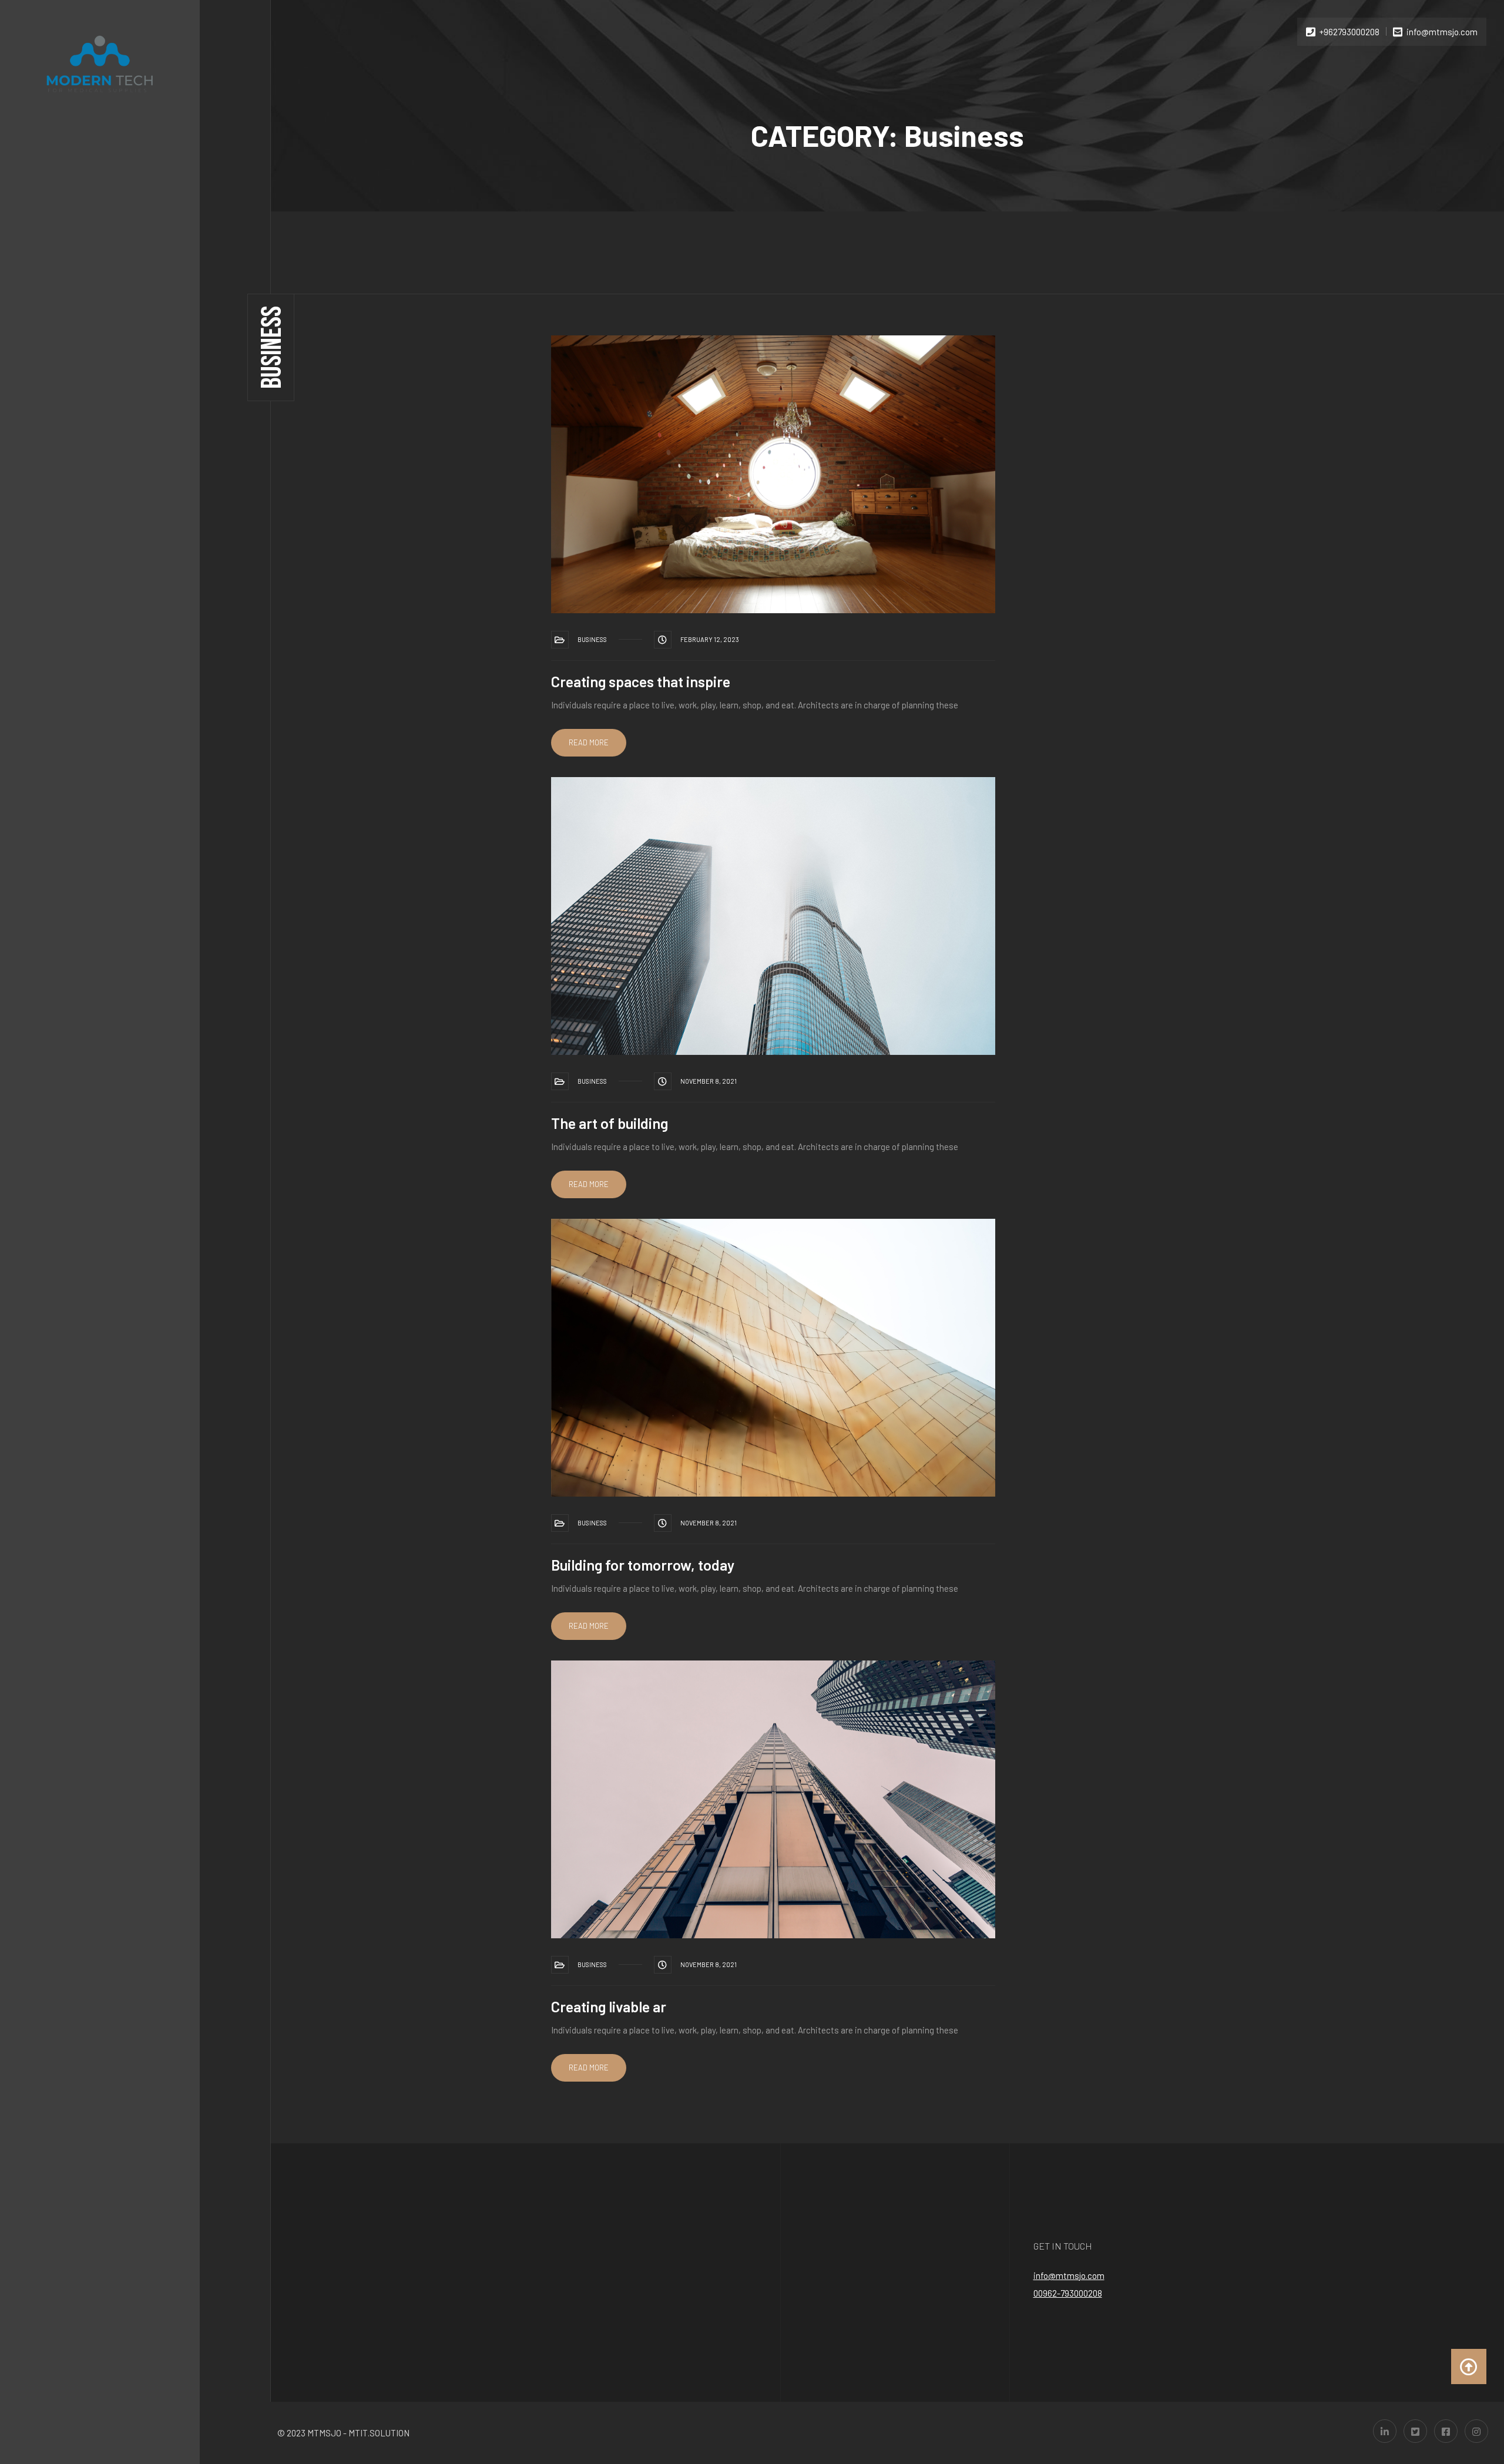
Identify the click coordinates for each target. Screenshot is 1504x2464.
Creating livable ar (609, 2006)
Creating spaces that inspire (641, 681)
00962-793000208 (1068, 2293)
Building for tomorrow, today (643, 1565)
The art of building (610, 1123)
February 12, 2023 (710, 639)
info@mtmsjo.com (1069, 2275)
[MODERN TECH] (100, 64)
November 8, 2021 (709, 1081)
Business (592, 639)
